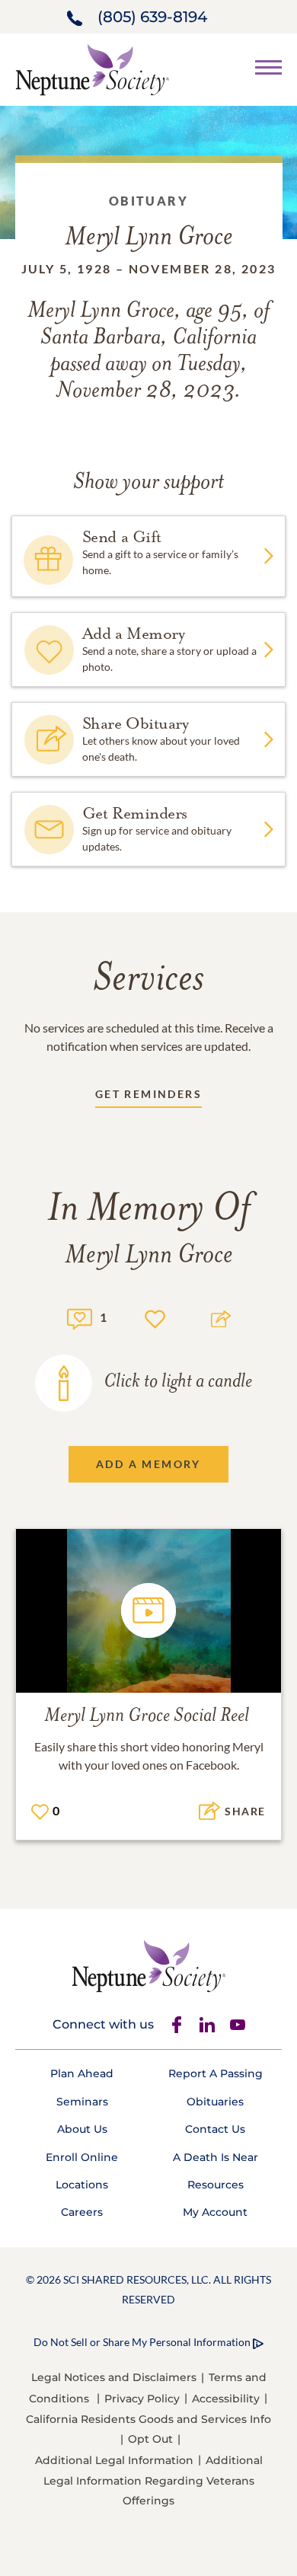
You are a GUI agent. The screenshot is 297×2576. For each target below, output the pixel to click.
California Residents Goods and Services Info (148, 2419)
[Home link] (92, 68)
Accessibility (226, 2399)
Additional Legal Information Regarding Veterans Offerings (153, 2480)
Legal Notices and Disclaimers (114, 2377)
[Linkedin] (207, 2025)
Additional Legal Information (114, 2460)
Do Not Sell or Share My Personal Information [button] (142, 2342)
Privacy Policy (142, 2399)
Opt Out (150, 2439)
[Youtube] (238, 2025)
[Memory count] (80, 1317)
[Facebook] (177, 2025)
